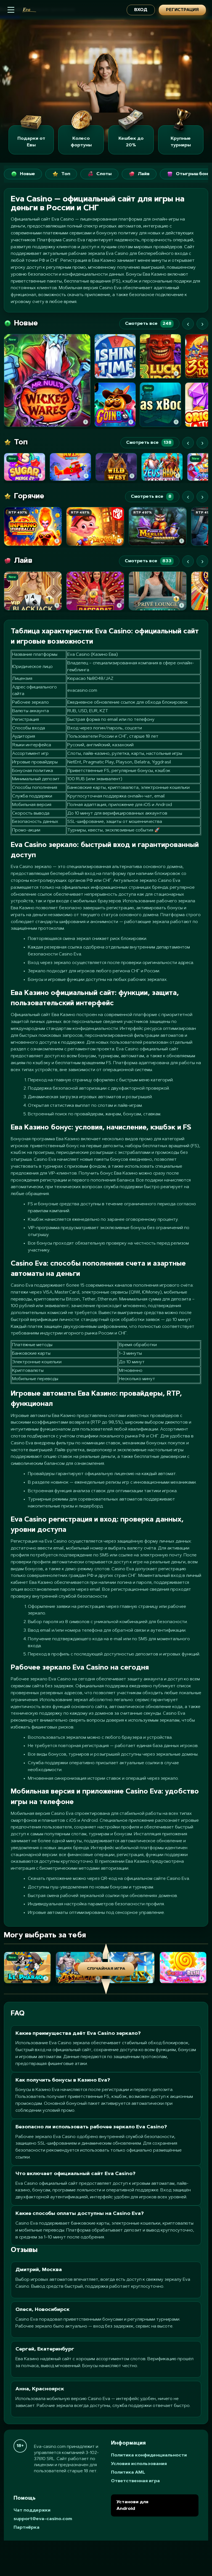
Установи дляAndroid (132, 2505)
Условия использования (139, 2464)
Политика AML (128, 2473)
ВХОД (141, 10)
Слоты (104, 174)
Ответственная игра (135, 2481)
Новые (27, 174)
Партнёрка (26, 2528)
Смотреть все (148, 324)
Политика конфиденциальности (149, 2455)
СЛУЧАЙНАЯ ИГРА (106, 1969)
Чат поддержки (32, 2510)
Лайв (144, 174)
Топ (66, 174)
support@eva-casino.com (43, 2519)
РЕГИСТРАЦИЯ (182, 10)
